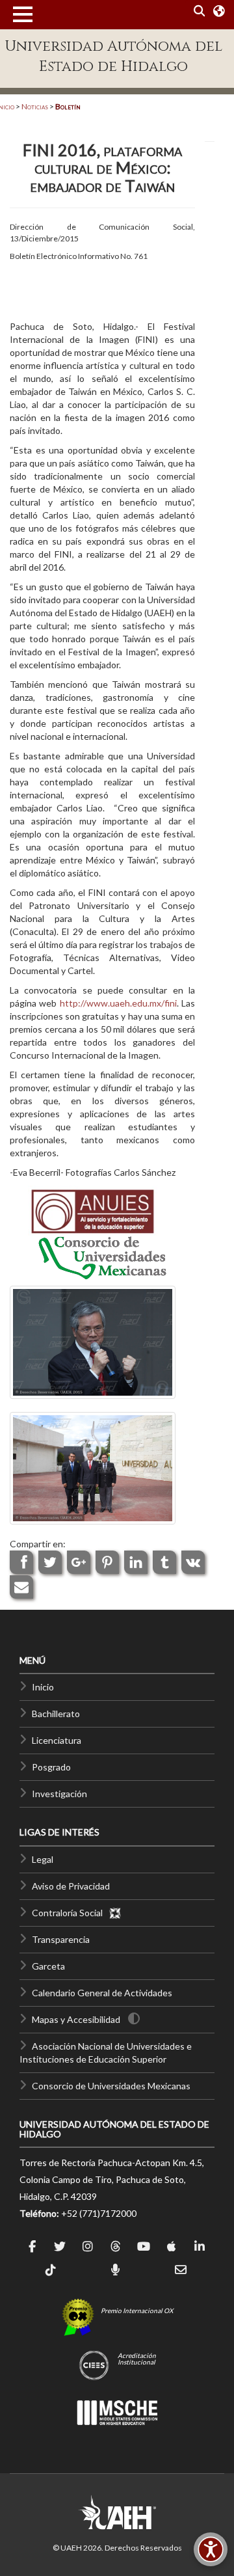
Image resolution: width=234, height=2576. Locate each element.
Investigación (59, 1794)
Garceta (48, 1966)
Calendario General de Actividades (102, 1993)
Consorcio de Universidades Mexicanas (111, 2086)
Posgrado (51, 1767)
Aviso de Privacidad (71, 1886)
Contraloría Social (70, 1913)
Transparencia (61, 1939)
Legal (43, 1859)
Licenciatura (57, 1740)
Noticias (35, 106)
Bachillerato (56, 1714)
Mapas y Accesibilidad (76, 2019)
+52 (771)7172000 (99, 2213)
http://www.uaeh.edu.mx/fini (118, 1003)
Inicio (43, 1687)
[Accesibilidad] (211, 2549)
